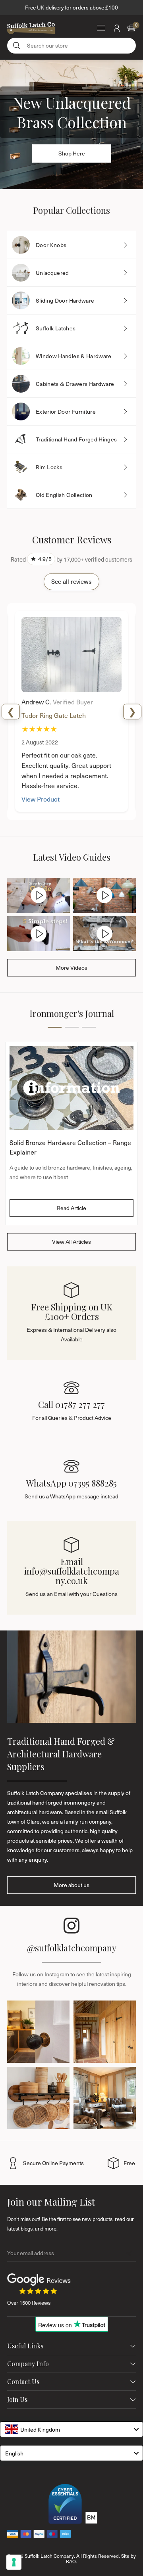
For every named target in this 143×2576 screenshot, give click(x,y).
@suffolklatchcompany (72, 1948)
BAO (71, 2561)
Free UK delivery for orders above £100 (71, 7)
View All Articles (71, 1242)
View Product (41, 799)
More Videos (71, 968)
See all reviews (71, 581)
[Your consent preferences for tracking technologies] (14, 2562)
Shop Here (72, 153)
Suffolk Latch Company (49, 2556)
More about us (71, 1885)
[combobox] (71, 2429)
